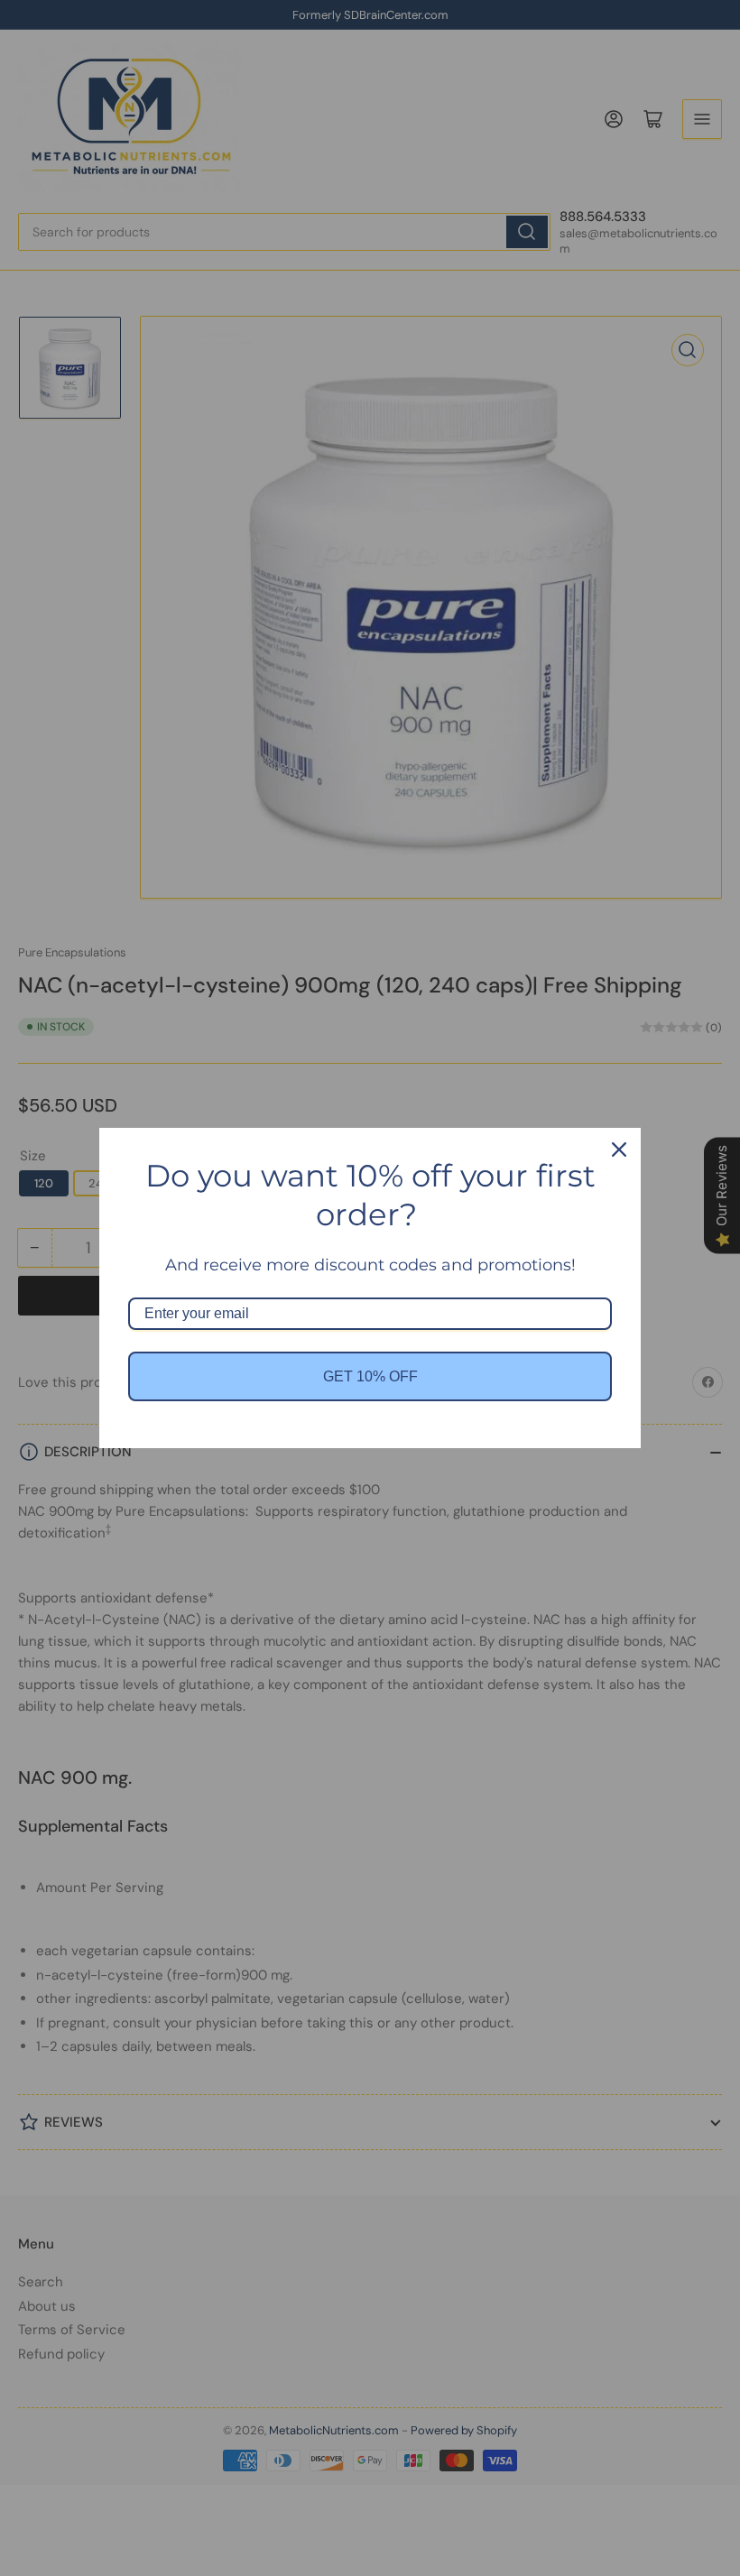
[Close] (619, 1150)
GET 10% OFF (370, 1376)
